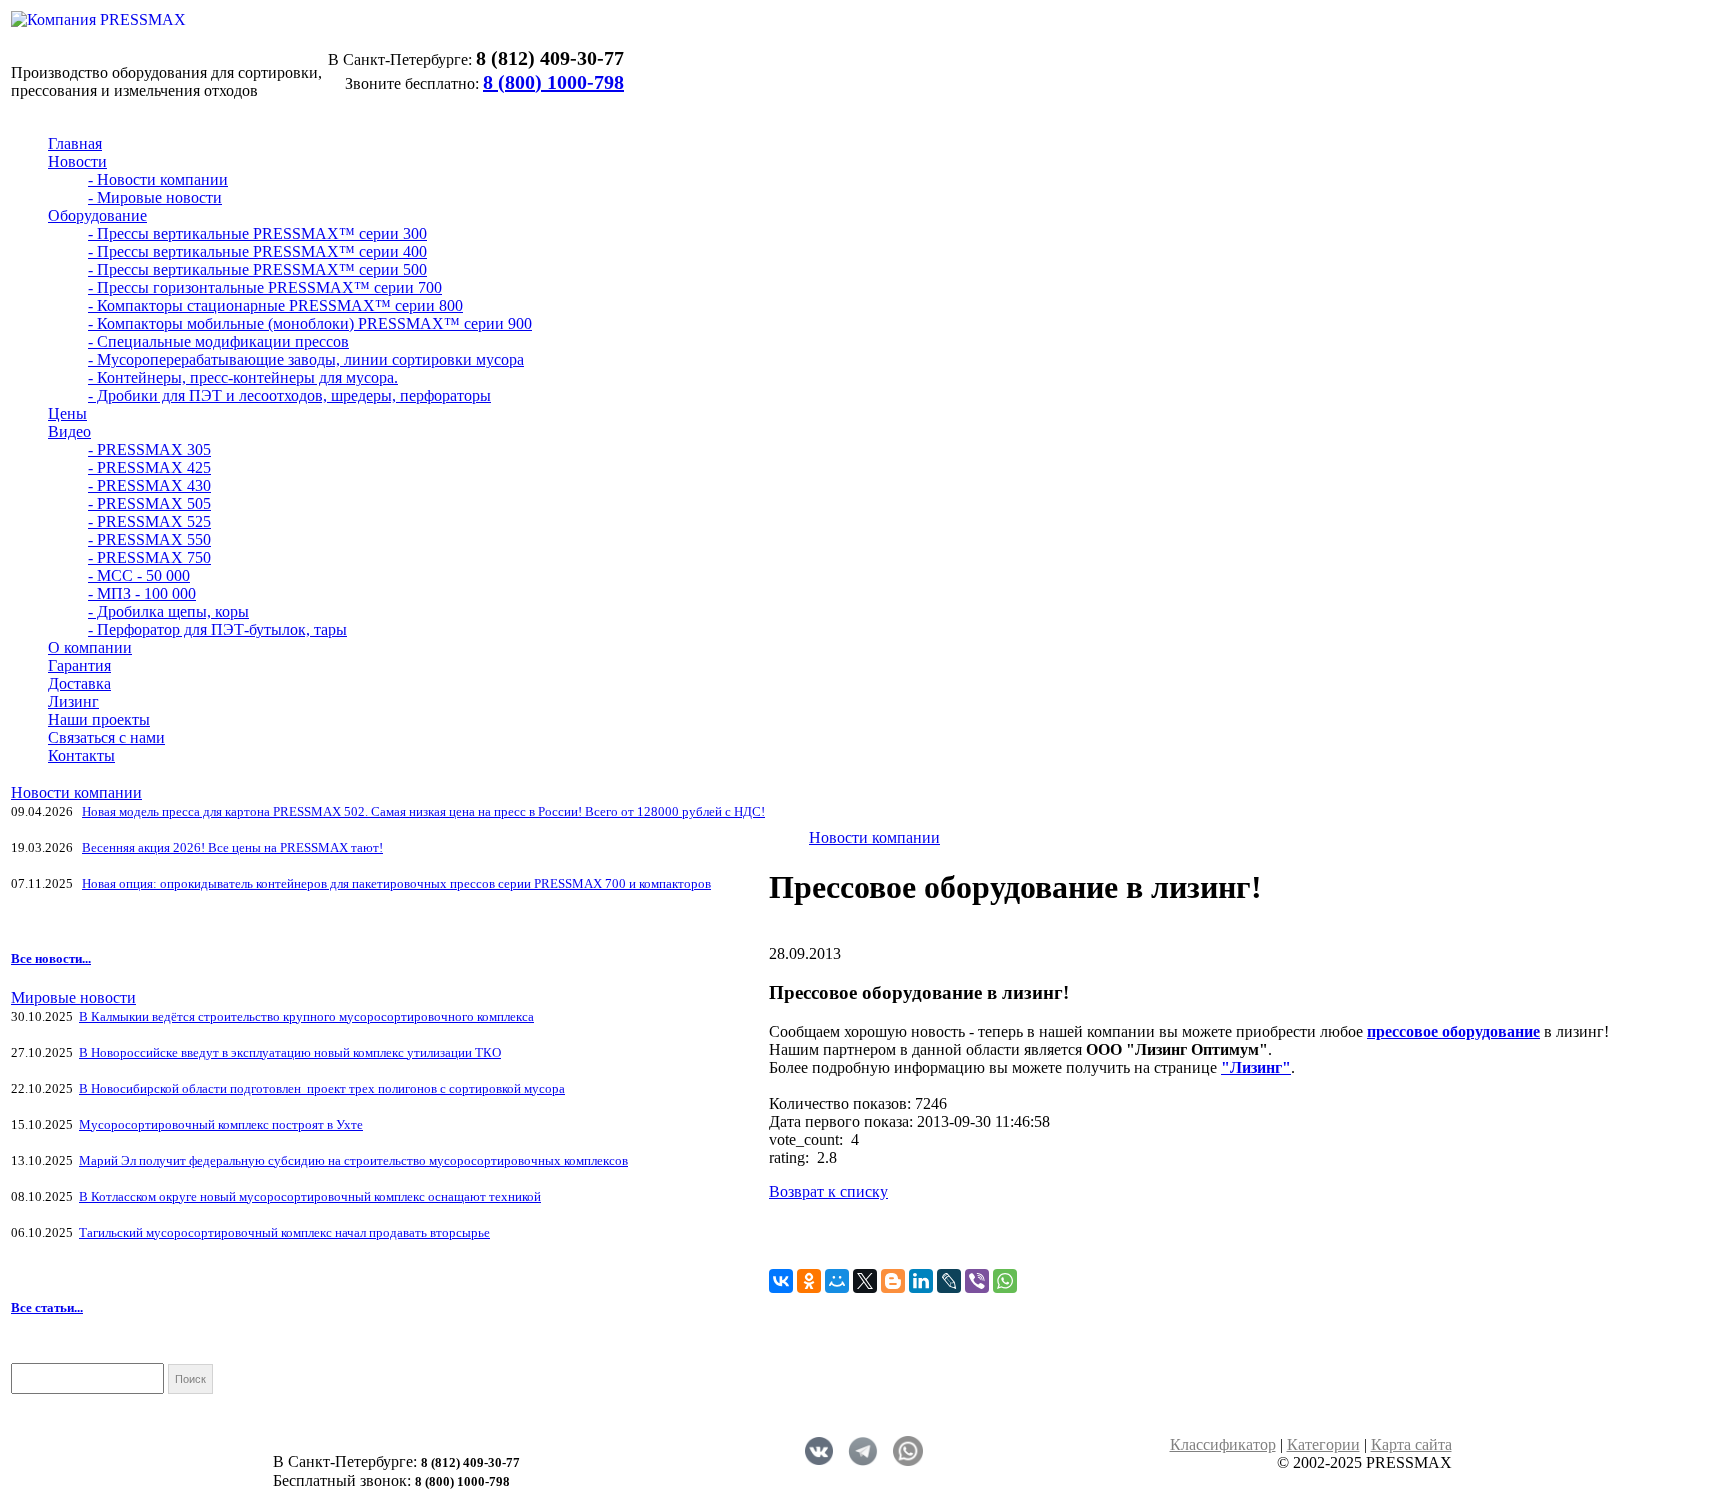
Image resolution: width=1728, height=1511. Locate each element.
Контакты (81, 755)
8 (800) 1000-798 (553, 82)
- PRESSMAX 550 (149, 539)
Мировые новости (73, 997)
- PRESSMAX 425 (149, 467)
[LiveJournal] (949, 1281)
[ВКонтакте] (781, 1281)
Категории (1323, 1444)
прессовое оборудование (1453, 1031)
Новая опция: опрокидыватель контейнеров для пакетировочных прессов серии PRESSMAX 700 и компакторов (396, 883)
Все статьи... (47, 1307)
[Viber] (977, 1281)
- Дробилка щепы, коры (168, 611)
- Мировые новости (155, 197)
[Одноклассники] (809, 1281)
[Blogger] (893, 1281)
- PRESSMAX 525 (149, 521)
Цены (67, 413)
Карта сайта (1411, 1444)
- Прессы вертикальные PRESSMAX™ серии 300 (257, 233)
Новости (77, 161)
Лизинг (73, 701)
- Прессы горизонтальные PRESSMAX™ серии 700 (265, 287)
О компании (90, 647)
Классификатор (1223, 1444)
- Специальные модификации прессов (218, 341)
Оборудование (97, 215)
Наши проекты (99, 719)
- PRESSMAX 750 (149, 557)
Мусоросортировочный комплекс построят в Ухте (221, 1124)
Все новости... (51, 958)
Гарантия (79, 665)
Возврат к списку (828, 1191)
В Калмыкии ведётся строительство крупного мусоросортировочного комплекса (306, 1016)
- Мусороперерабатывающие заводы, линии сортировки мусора (306, 359)
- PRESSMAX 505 (149, 503)
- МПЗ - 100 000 (142, 593)
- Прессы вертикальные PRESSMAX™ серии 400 (257, 251)
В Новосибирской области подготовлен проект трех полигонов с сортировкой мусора (322, 1088)
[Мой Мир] (837, 1281)
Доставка (79, 683)
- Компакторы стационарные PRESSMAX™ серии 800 (275, 305)
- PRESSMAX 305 (149, 449)
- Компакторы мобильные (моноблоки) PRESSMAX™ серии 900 (310, 323)
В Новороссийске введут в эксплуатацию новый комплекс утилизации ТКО (290, 1052)
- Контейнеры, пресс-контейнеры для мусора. (243, 377)
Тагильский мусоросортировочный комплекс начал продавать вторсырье (284, 1232)
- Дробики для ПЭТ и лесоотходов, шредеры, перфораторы (289, 395)
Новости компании (76, 792)
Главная (75, 143)
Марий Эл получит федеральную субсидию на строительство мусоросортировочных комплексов (353, 1160)
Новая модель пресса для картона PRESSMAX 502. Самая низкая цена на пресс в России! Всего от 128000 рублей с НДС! (423, 811)
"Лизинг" (1256, 1067)
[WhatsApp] (1005, 1281)
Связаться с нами (106, 737)
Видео (69, 431)
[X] (865, 1281)
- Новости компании (158, 179)
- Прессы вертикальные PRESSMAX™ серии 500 (257, 269)
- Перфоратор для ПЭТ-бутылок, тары (217, 629)
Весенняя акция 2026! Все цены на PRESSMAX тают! (232, 847)
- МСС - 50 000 (139, 575)
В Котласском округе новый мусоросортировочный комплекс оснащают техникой (310, 1196)
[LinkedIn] (921, 1281)
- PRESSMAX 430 (149, 485)
